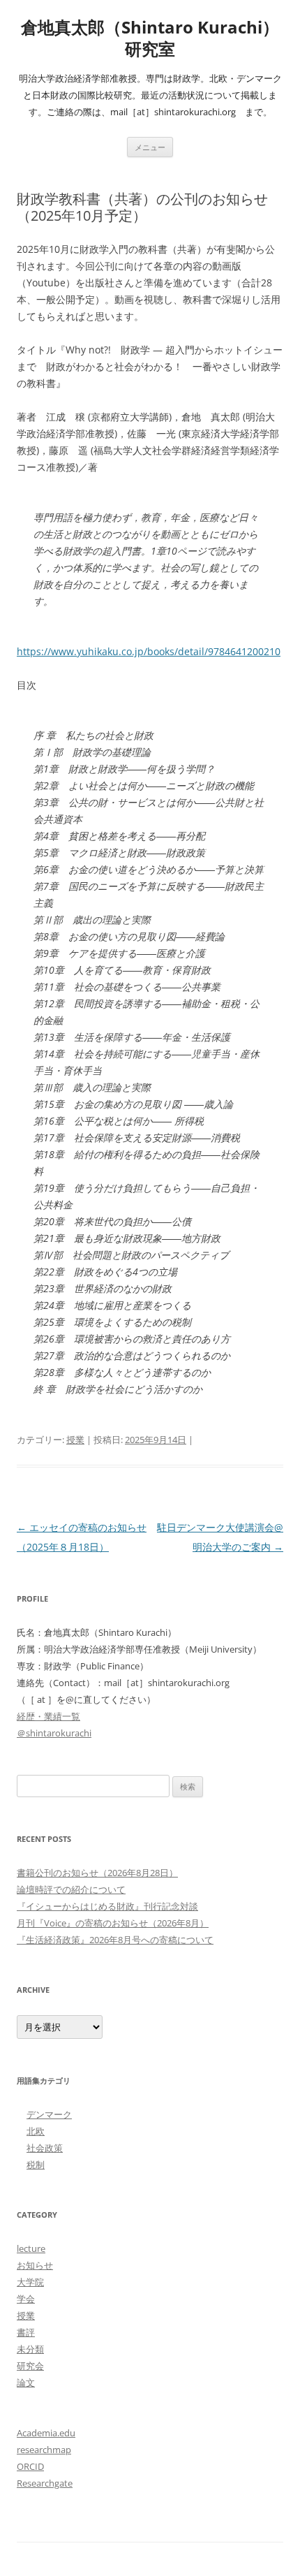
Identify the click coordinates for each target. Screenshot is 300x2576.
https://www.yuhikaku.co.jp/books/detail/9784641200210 (149, 651)
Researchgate (45, 2483)
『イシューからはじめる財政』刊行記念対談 (107, 1906)
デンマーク (49, 2114)
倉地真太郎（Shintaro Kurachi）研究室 (150, 38)
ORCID (30, 2466)
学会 (26, 2299)
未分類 (30, 2349)
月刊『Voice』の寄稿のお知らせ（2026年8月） (113, 1923)
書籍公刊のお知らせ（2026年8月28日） (97, 1873)
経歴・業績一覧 (48, 1716)
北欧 (36, 2131)
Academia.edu (46, 2433)
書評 (26, 2332)
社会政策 (45, 2148)
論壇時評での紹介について (71, 1889)
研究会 (30, 2366)
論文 (26, 2383)
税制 (36, 2165)
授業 (75, 1440)
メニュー (150, 147)
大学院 (30, 2282)
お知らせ (35, 2265)
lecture (31, 2248)
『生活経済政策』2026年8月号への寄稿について (115, 1940)
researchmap (44, 2450)
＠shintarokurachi (54, 1733)
